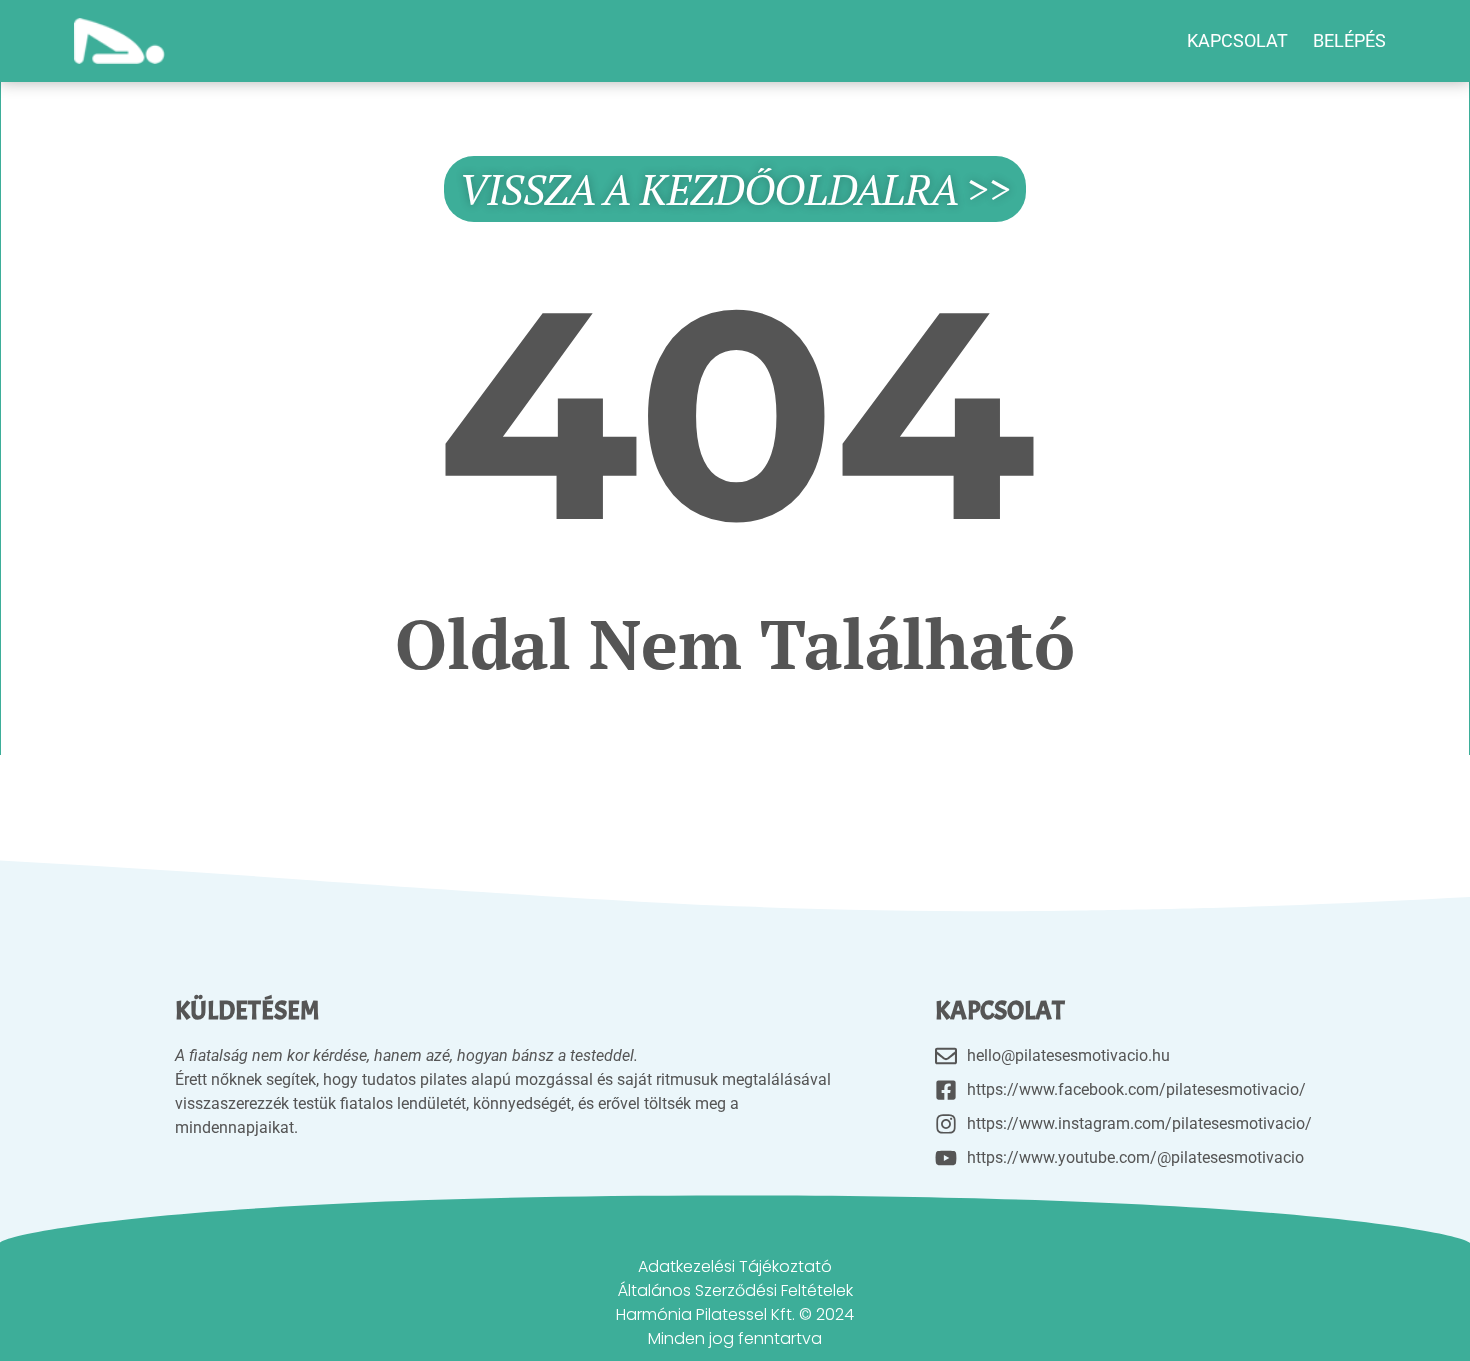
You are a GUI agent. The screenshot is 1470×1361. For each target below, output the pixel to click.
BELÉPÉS (1349, 40)
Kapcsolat (1237, 40)
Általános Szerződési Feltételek (735, 1290)
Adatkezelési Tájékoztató (735, 1266)
